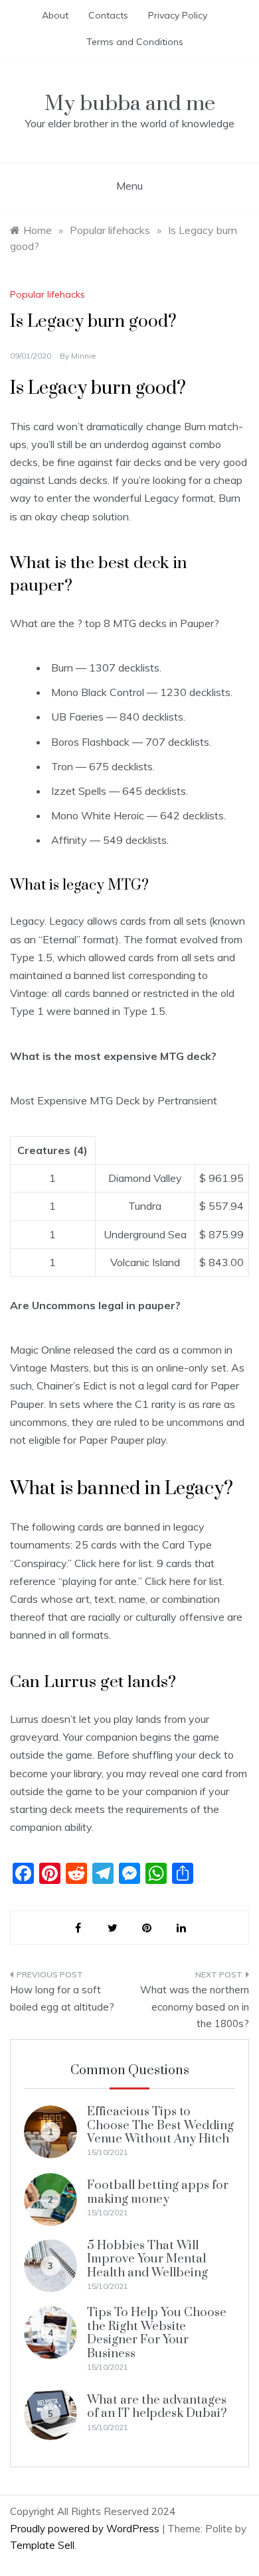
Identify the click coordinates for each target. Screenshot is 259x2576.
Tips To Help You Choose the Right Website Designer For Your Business (157, 2333)
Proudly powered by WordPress (86, 2529)
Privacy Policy (178, 15)
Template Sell (42, 2545)
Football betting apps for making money (158, 2192)
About (55, 15)
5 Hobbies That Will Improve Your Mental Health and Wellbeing (147, 2259)
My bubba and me (130, 104)
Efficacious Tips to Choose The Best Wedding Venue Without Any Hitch (160, 2125)
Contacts (108, 15)
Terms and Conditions (135, 42)
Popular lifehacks (47, 294)
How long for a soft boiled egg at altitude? (62, 1998)
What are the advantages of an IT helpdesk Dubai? (157, 2407)
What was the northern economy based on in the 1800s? (195, 2007)
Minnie (84, 356)
